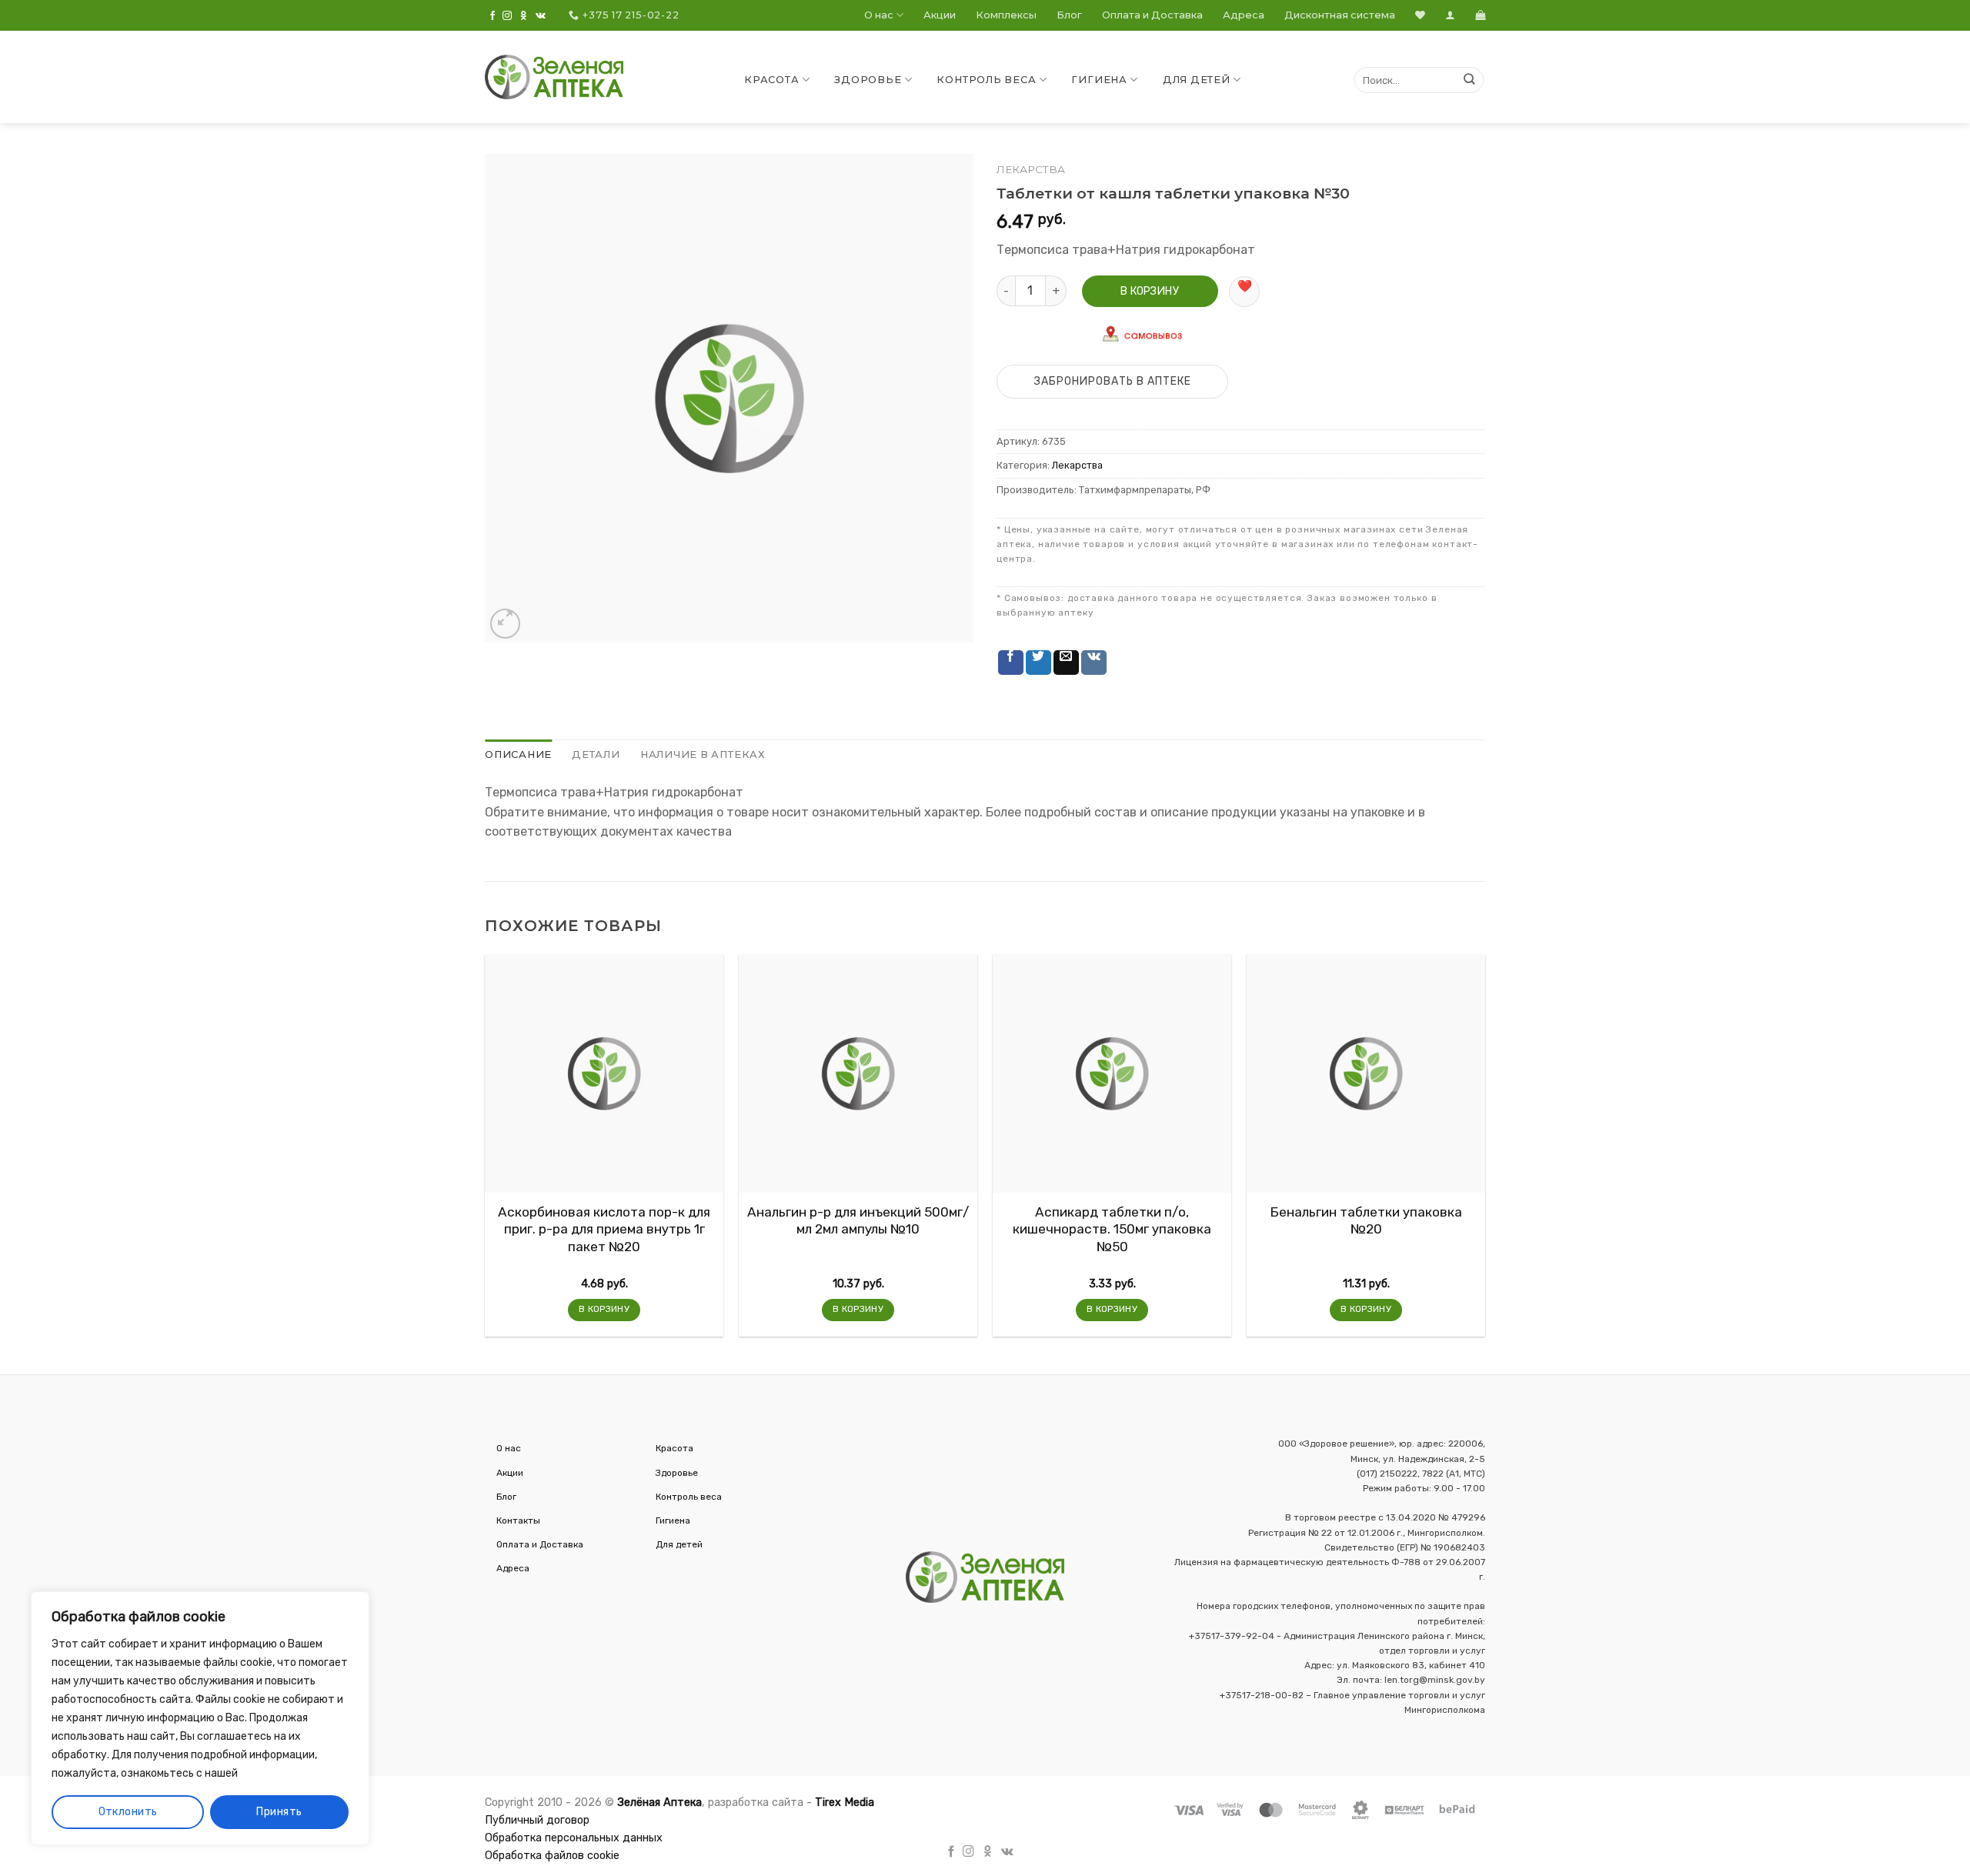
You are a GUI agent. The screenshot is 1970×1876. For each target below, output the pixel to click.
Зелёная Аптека (659, 1803)
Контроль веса (986, 80)
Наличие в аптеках (703, 754)
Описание (518, 754)
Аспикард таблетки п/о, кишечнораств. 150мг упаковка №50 (1112, 1229)
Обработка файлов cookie (552, 1856)
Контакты (518, 1520)
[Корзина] (1480, 15)
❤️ (1245, 286)
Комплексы (1006, 15)
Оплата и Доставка (1152, 15)
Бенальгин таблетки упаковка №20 (1366, 1220)
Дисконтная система (1340, 15)
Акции (940, 15)
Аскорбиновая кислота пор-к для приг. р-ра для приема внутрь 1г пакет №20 (604, 1229)
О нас (879, 15)
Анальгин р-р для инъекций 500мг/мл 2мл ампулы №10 (858, 1220)
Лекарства (1031, 169)
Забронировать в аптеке (1113, 381)
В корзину (1150, 291)
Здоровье (868, 80)
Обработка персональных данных (574, 1838)
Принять (279, 1812)
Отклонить (128, 1812)
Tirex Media (845, 1803)
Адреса (1244, 15)
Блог (1069, 15)
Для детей (1197, 80)
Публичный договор (537, 1820)
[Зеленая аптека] (554, 77)
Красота (771, 80)
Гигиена (1099, 80)
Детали (596, 754)
